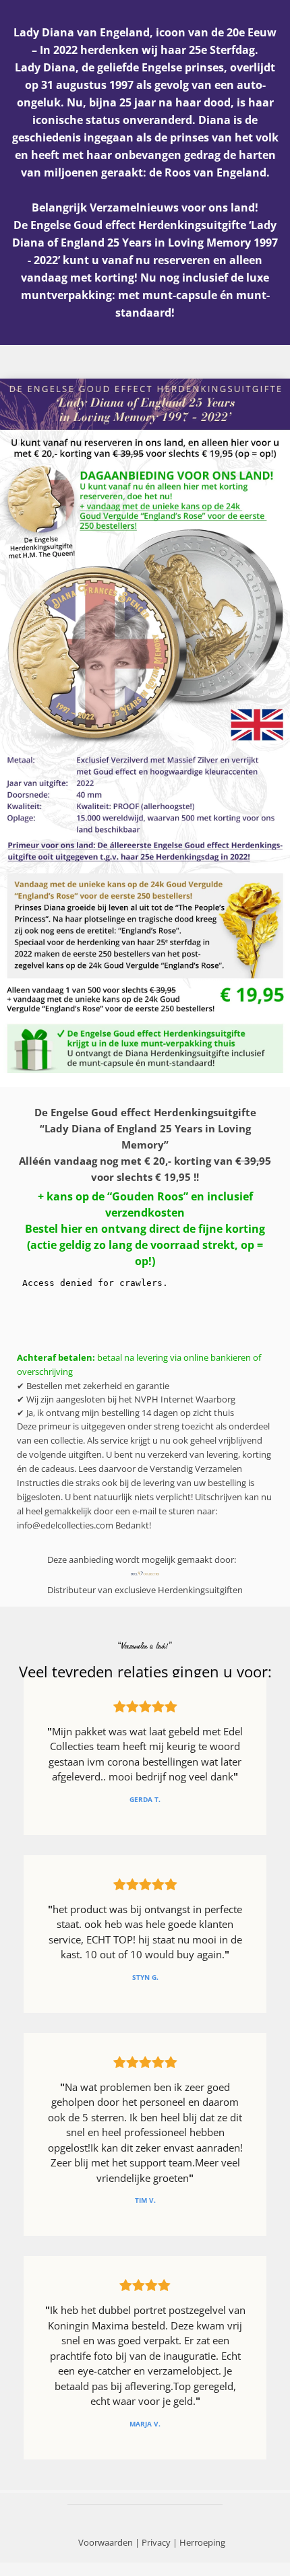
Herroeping (202, 2542)
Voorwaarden (106, 2542)
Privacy (156, 2542)
